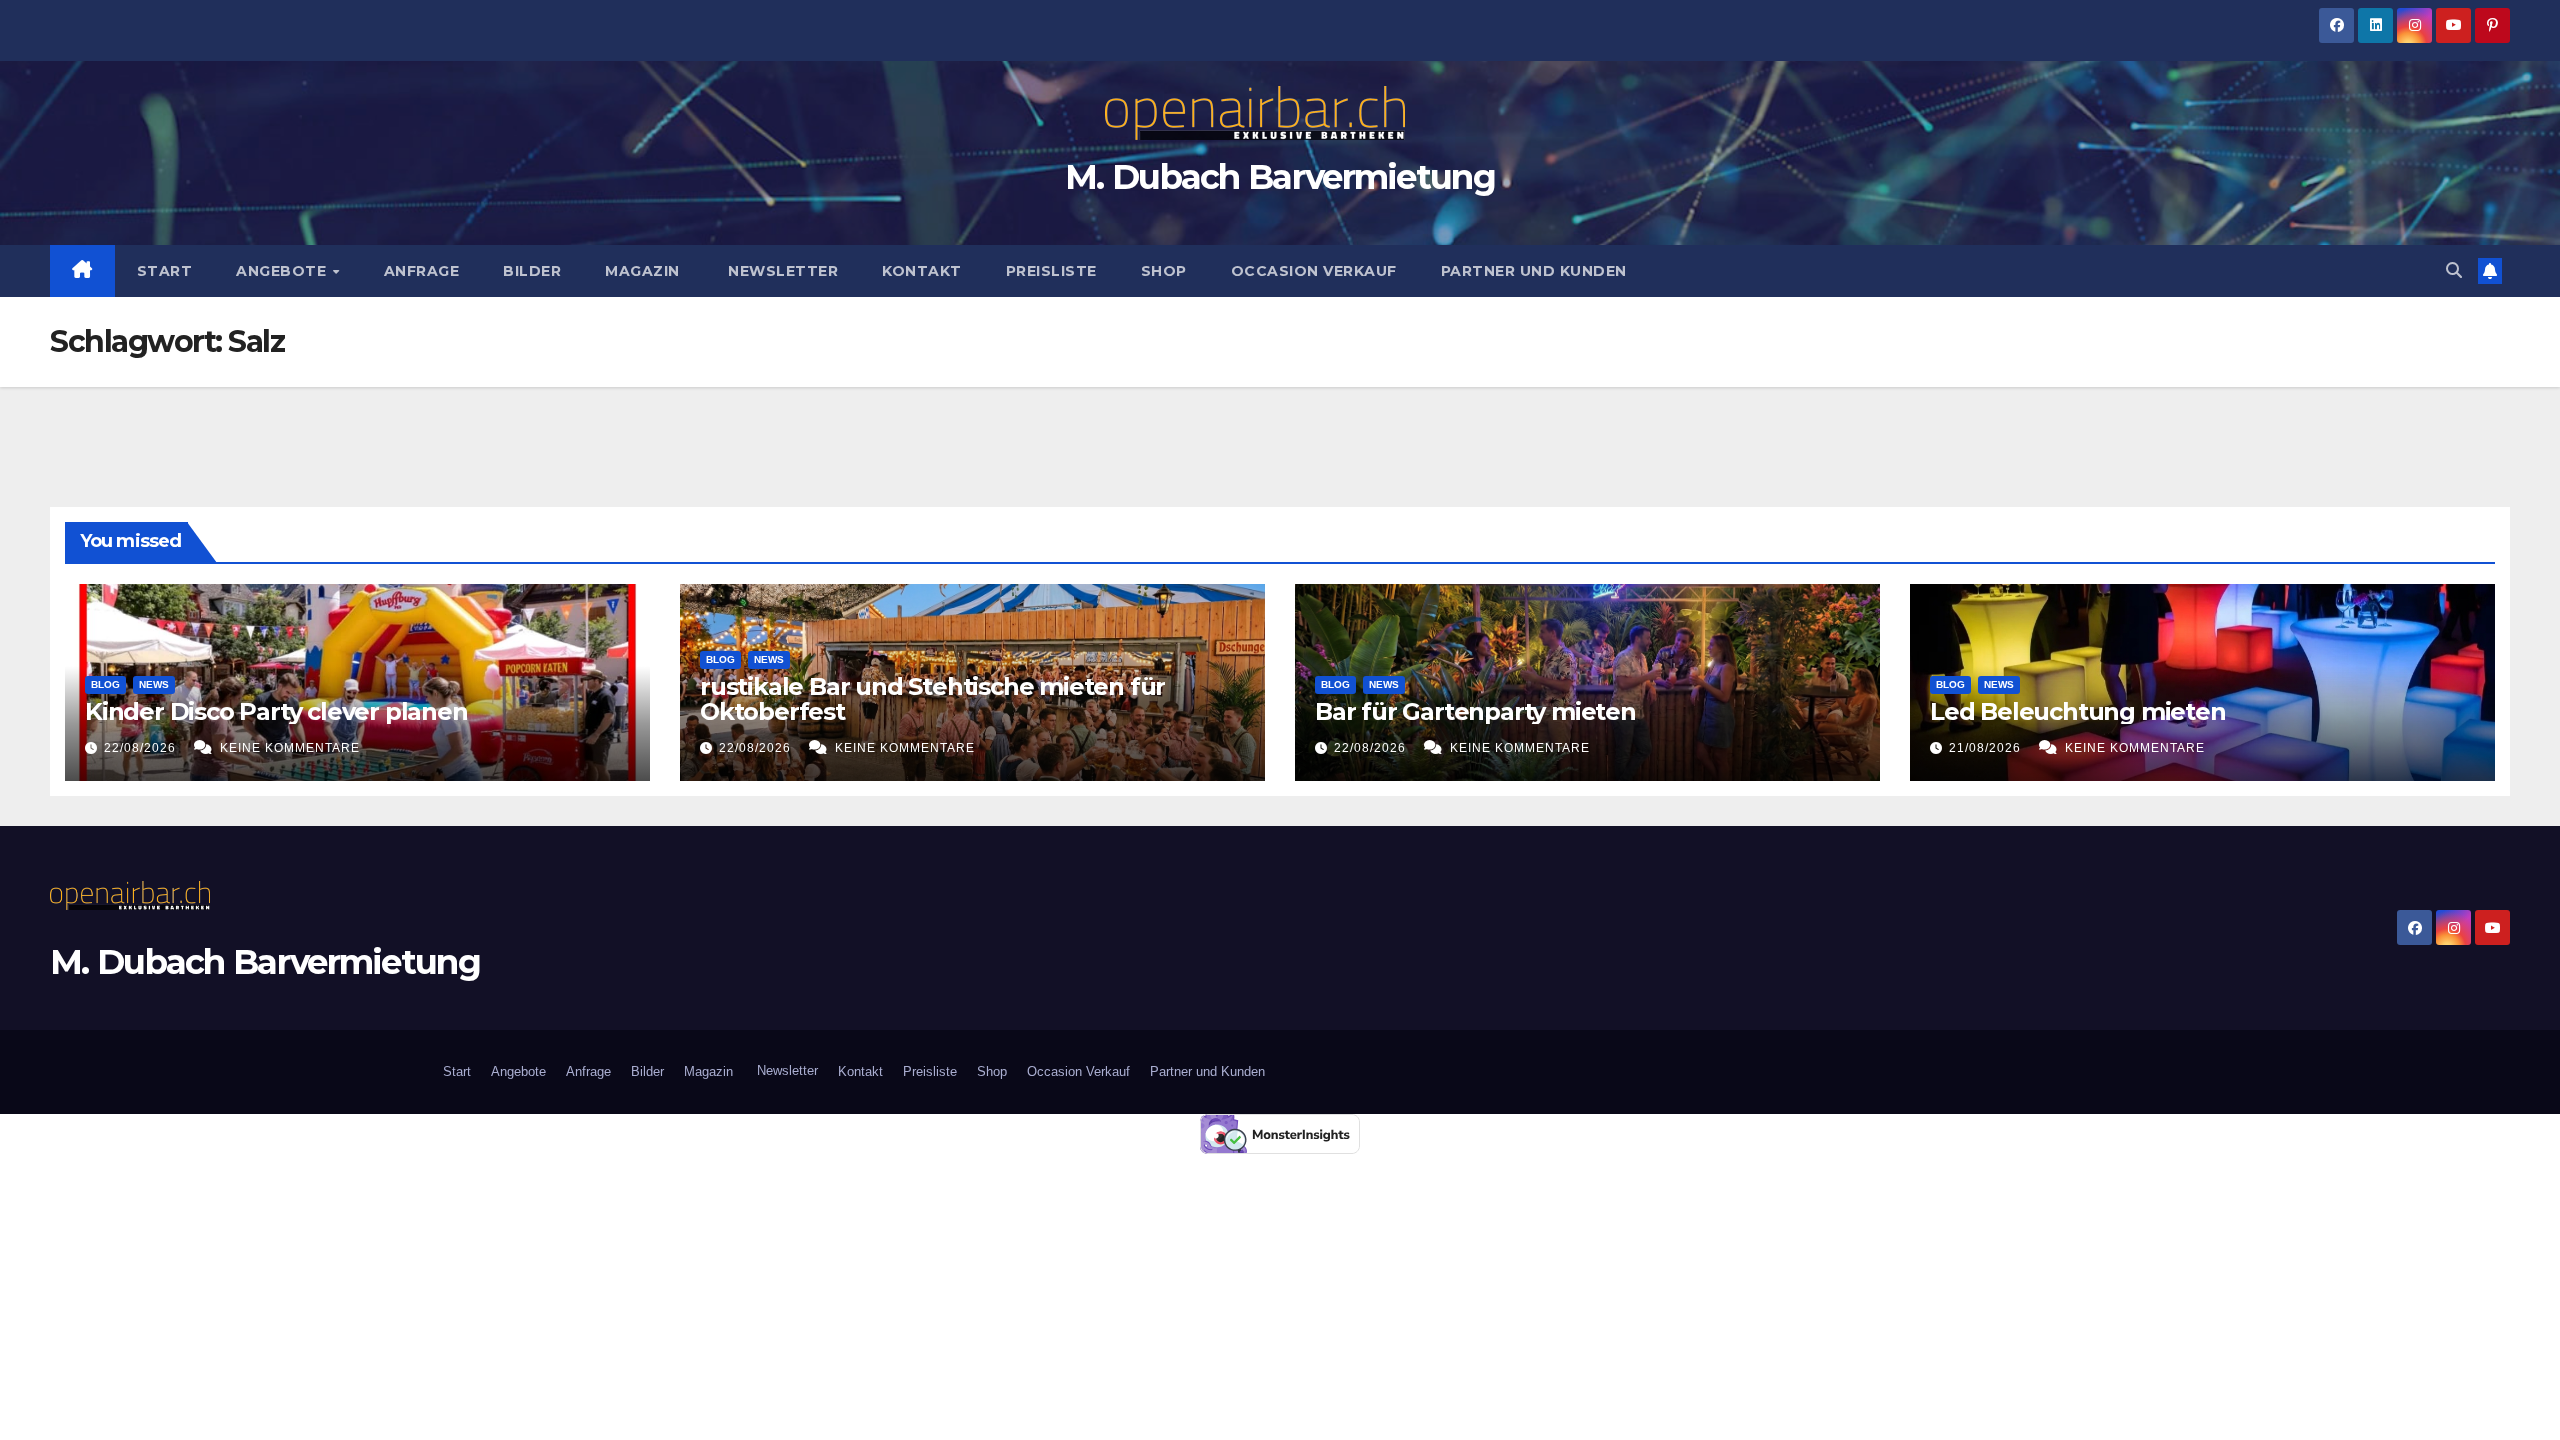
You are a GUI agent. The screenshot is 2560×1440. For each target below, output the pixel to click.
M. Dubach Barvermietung (1280, 177)
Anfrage (422, 271)
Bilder (532, 271)
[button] (2454, 270)
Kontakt (922, 271)
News (154, 684)
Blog (105, 684)
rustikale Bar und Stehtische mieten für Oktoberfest (932, 699)
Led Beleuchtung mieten (2078, 711)
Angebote (283, 271)
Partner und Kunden (1534, 271)
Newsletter (781, 271)
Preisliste (1051, 271)
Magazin (642, 271)
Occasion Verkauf (1314, 271)
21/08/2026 (1987, 748)
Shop (1164, 271)
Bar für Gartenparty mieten (1475, 711)
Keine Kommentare (290, 748)
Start (165, 271)
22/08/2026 (142, 748)
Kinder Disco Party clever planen (279, 711)
